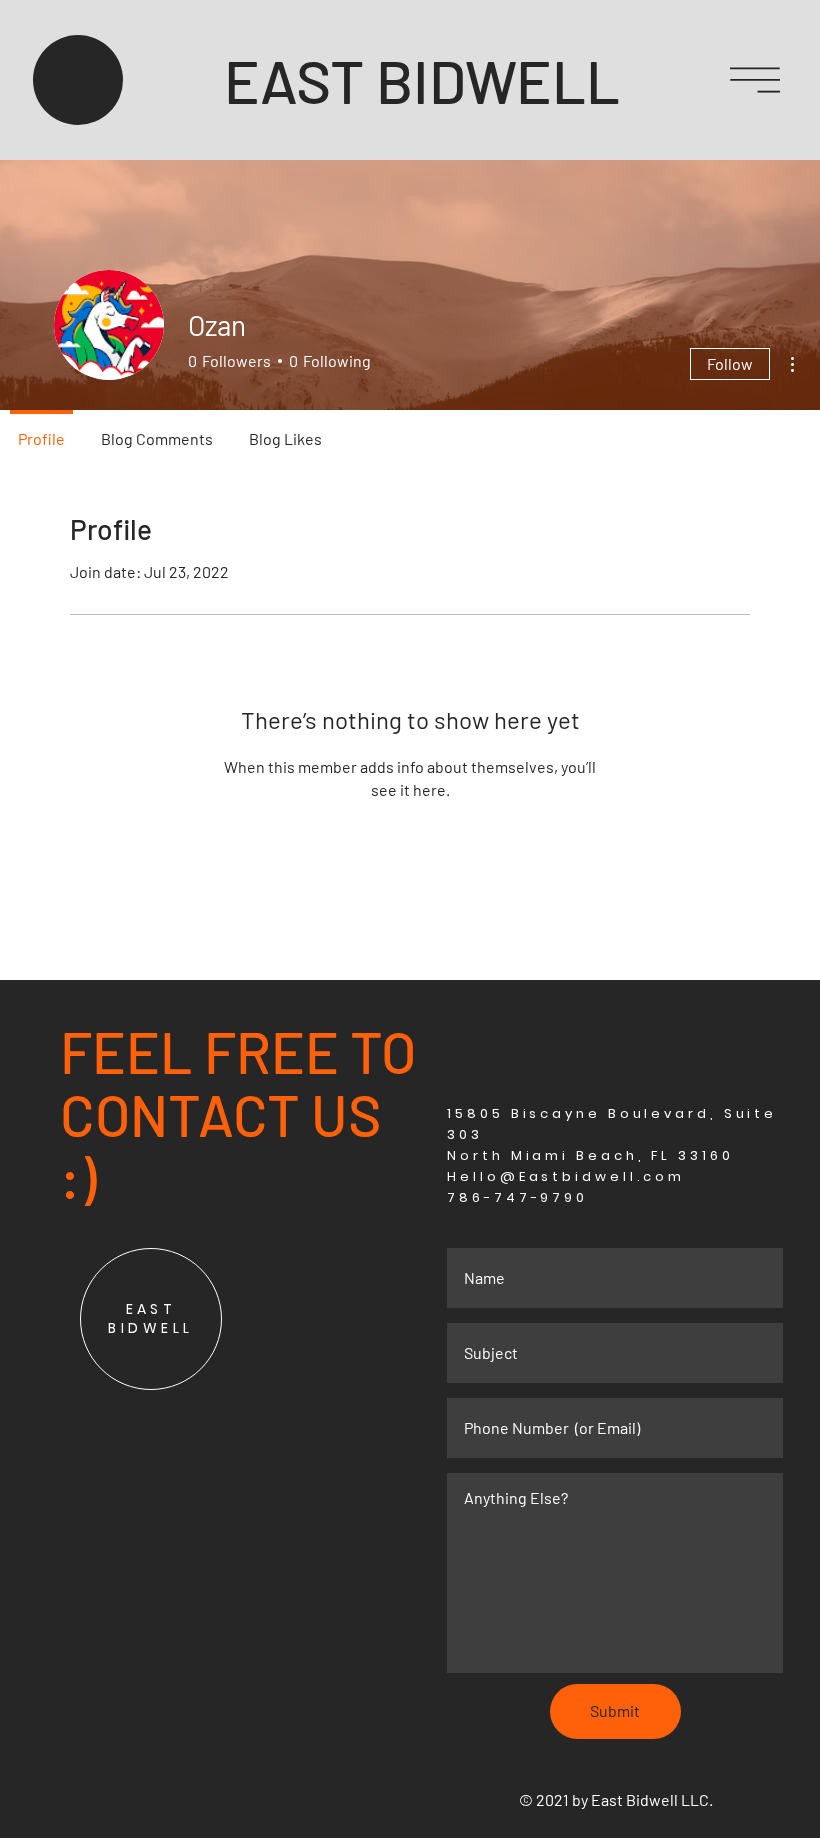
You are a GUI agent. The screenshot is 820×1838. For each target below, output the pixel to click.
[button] (755, 80)
